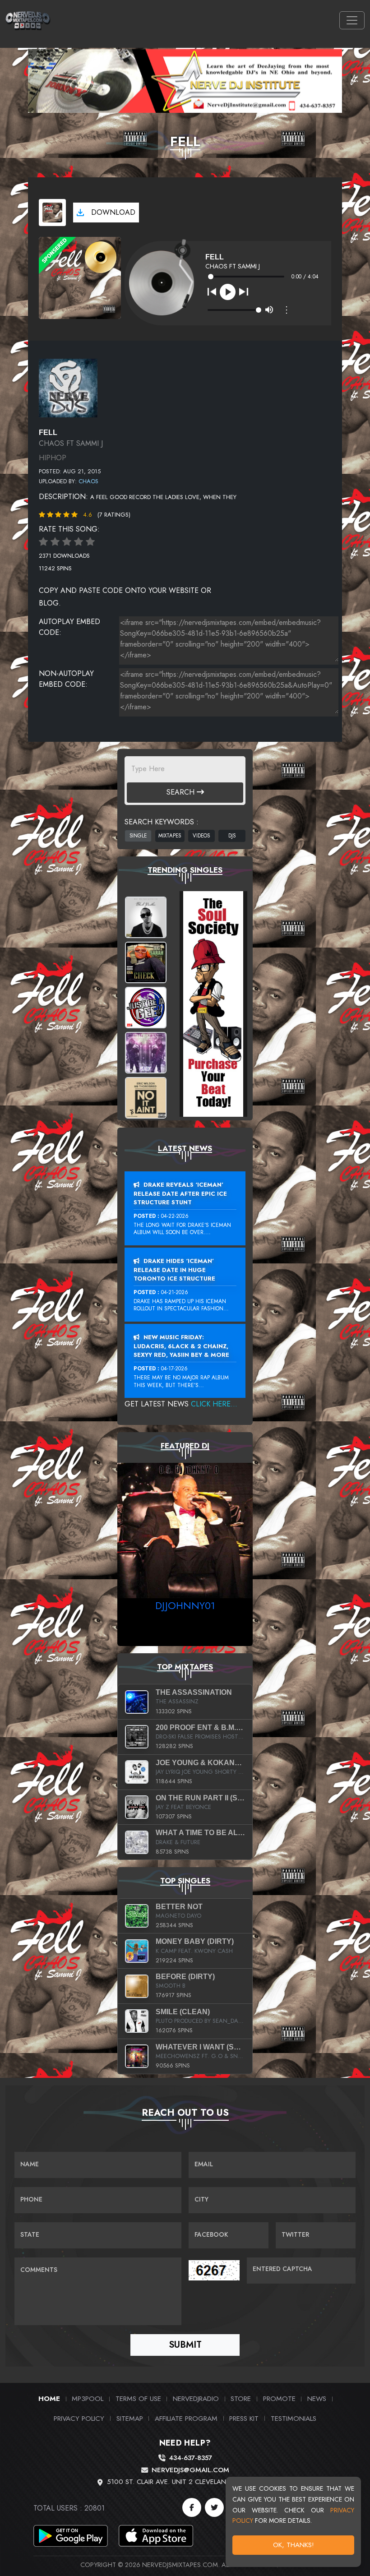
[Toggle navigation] (352, 20)
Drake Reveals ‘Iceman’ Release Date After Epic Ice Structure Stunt (180, 1193)
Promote (279, 2398)
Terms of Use (138, 2398)
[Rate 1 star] (43, 542)
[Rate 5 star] (90, 542)
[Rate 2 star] (55, 542)
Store (241, 2398)
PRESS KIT (244, 2418)
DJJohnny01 (185, 1605)
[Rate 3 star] (67, 542)
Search (182, 792)
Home (49, 2398)
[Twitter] (214, 2507)
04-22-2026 (175, 1216)
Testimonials (294, 2418)
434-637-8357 (190, 2458)
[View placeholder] (68, 387)
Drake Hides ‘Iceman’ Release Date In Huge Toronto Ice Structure (174, 1270)
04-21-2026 (175, 1292)
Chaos (88, 481)
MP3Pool (88, 2398)
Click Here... (214, 1404)
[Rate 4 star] (79, 542)
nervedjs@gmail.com (190, 2470)
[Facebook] (192, 2507)
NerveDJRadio (196, 2398)
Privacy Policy (79, 2418)
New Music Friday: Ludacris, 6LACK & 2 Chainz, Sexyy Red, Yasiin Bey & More (181, 1346)
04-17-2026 (174, 1369)
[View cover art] (52, 213)
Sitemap (130, 2418)
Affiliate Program (186, 2418)
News (317, 2398)
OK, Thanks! (294, 2545)
